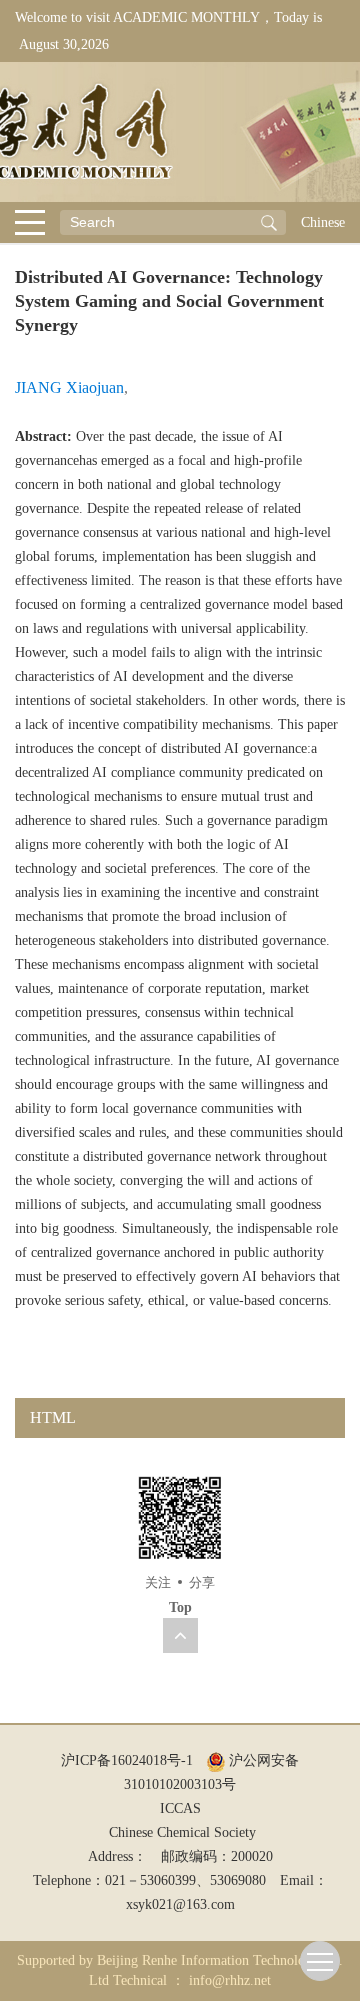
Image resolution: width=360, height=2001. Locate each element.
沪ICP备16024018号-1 (127, 1760)
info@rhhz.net (230, 1980)
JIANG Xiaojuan (69, 387)
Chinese (323, 222)
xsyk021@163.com (180, 1904)
